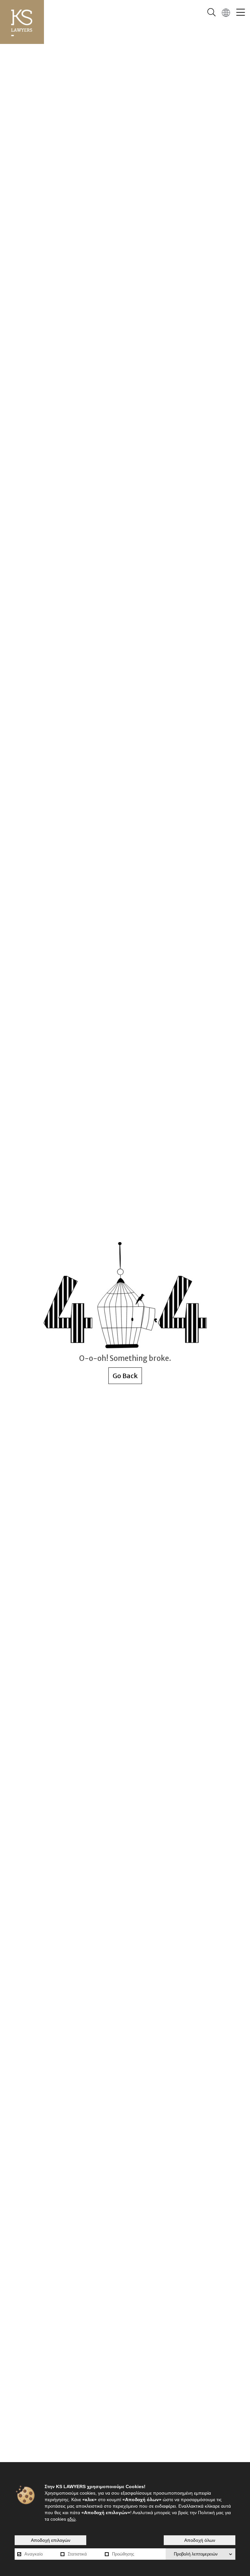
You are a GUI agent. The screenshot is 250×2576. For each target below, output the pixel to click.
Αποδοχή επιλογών (51, 2540)
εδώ (71, 2519)
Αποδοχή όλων (200, 2540)
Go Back (125, 1376)
